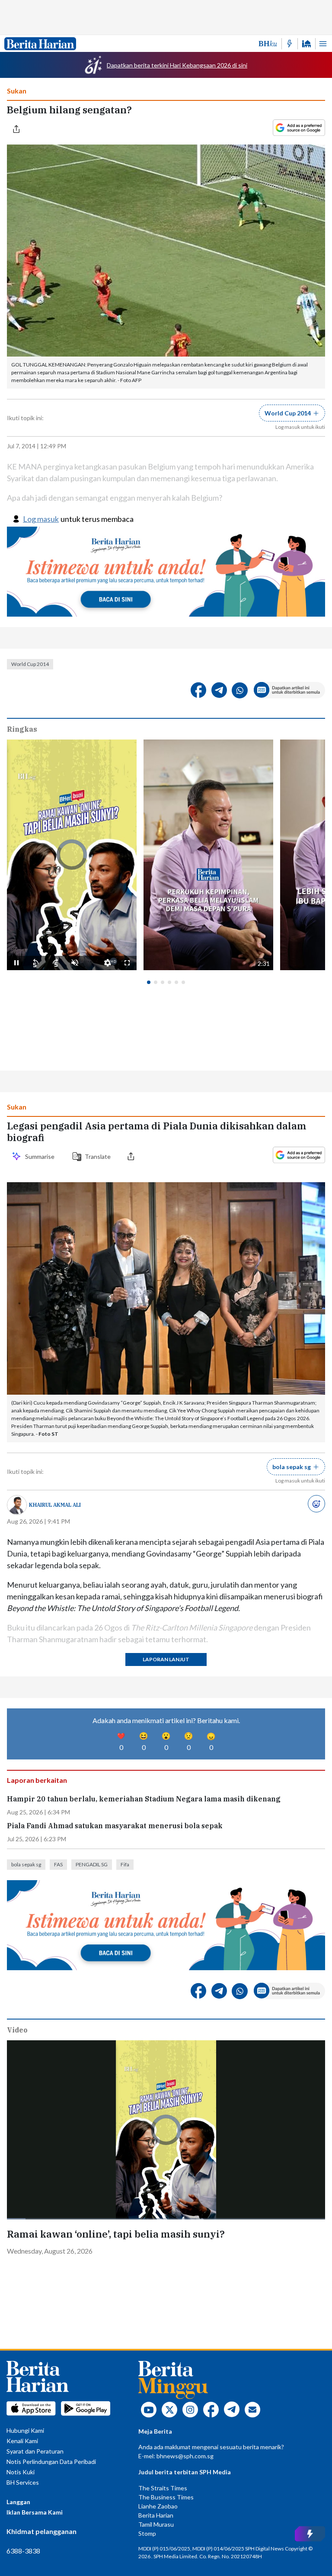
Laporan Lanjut (166, 1659)
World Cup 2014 (30, 664)
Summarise (41, 1156)
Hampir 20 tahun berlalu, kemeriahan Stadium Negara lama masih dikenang (144, 1799)
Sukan (17, 91)
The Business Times (166, 2497)
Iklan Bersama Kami (35, 2512)
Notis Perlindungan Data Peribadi (51, 2462)
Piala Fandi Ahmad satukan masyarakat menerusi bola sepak (115, 1826)
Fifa (125, 1864)
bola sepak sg (26, 1864)
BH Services (23, 2482)
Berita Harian (156, 2515)
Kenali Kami (22, 2441)
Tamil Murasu (156, 2524)
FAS (58, 1864)
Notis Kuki (21, 2472)
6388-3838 (23, 2551)
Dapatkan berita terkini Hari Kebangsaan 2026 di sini (177, 65)
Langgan (18, 2502)
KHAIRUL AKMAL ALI (55, 1505)
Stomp (147, 2533)
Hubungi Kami (25, 2430)
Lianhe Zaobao (158, 2506)
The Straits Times (163, 2488)
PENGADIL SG (92, 1864)
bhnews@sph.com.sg (185, 2456)
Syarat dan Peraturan (35, 2451)
